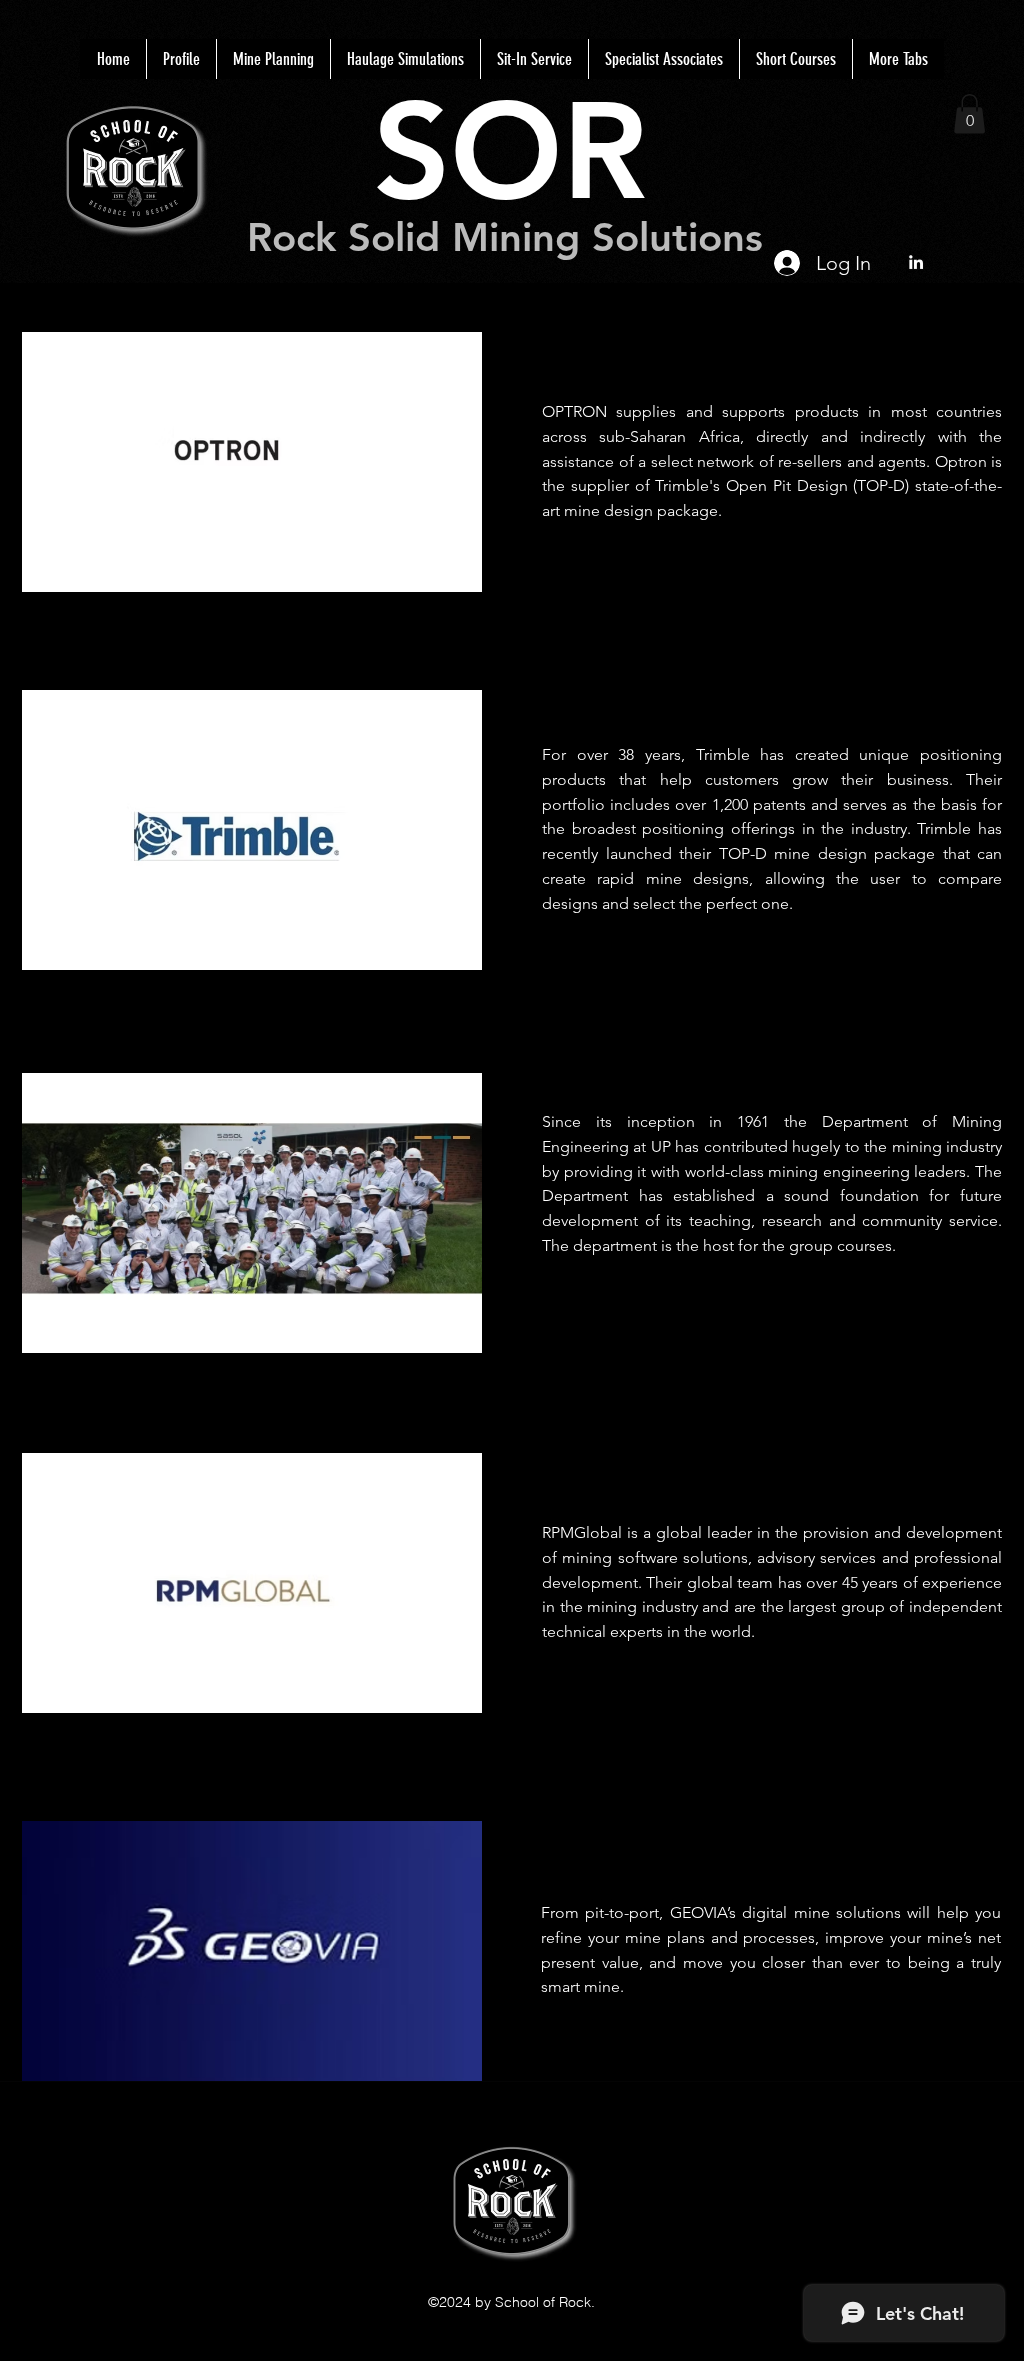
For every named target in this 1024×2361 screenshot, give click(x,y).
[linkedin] (916, 262)
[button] (969, 113)
